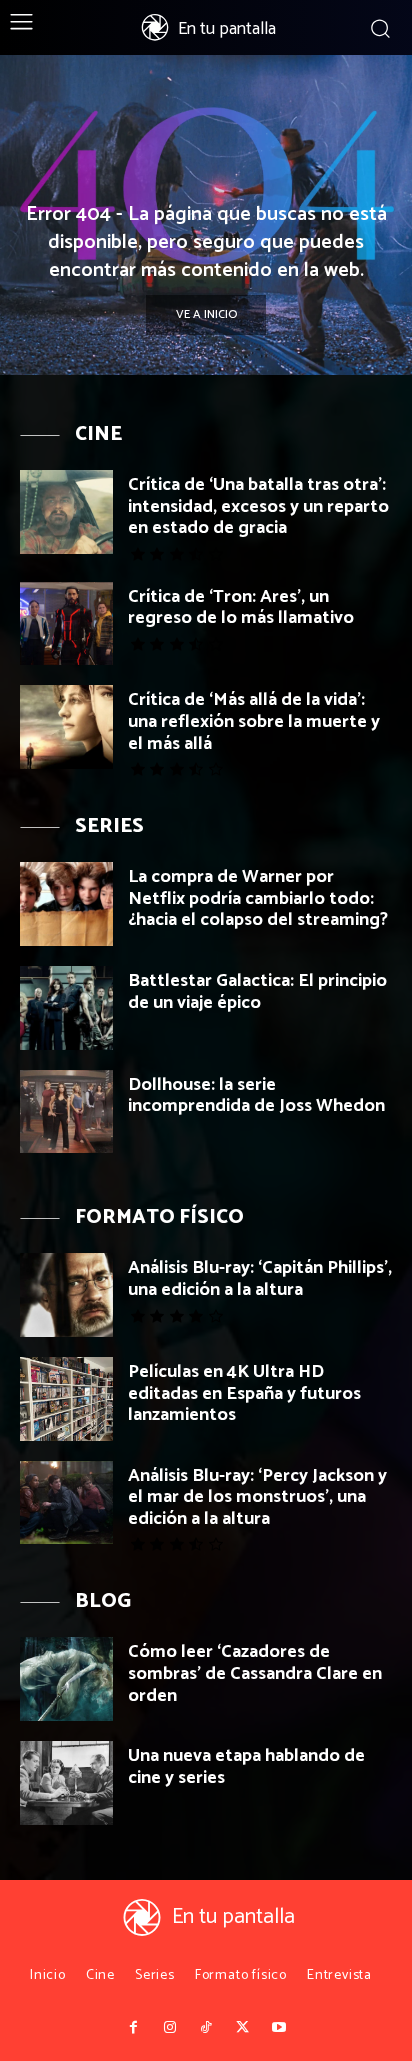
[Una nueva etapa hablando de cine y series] (66, 1783)
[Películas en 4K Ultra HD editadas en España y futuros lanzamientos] (66, 1399)
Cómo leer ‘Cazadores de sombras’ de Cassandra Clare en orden (255, 1673)
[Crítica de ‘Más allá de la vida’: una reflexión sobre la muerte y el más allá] (66, 727)
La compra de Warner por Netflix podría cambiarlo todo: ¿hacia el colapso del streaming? (258, 898)
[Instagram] (169, 2028)
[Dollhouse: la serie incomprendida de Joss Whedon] (66, 1112)
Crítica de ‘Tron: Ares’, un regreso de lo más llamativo (241, 608)
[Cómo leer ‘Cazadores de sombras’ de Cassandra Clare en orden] (66, 1679)
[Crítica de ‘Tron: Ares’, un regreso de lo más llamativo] (66, 624)
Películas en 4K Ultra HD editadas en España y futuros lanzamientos (244, 1393)
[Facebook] (133, 2028)
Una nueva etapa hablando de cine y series (246, 1767)
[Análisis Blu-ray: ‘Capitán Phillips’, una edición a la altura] (66, 1295)
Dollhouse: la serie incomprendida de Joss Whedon (256, 1096)
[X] (242, 2028)
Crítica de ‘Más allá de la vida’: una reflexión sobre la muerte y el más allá (254, 721)
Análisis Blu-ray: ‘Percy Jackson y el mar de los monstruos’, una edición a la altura (257, 1497)
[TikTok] (206, 2028)
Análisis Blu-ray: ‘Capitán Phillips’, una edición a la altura (260, 1279)
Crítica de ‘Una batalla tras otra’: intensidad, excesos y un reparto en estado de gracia (258, 506)
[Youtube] (279, 2028)
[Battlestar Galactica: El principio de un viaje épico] (66, 1008)
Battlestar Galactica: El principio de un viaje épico (257, 992)
